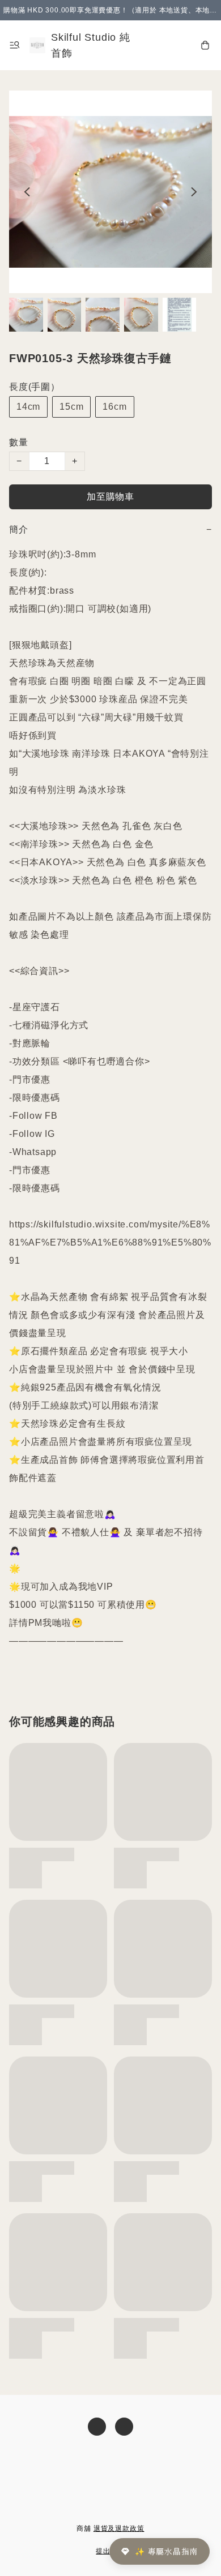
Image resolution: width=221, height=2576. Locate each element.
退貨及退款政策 (119, 2528)
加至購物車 (110, 497)
